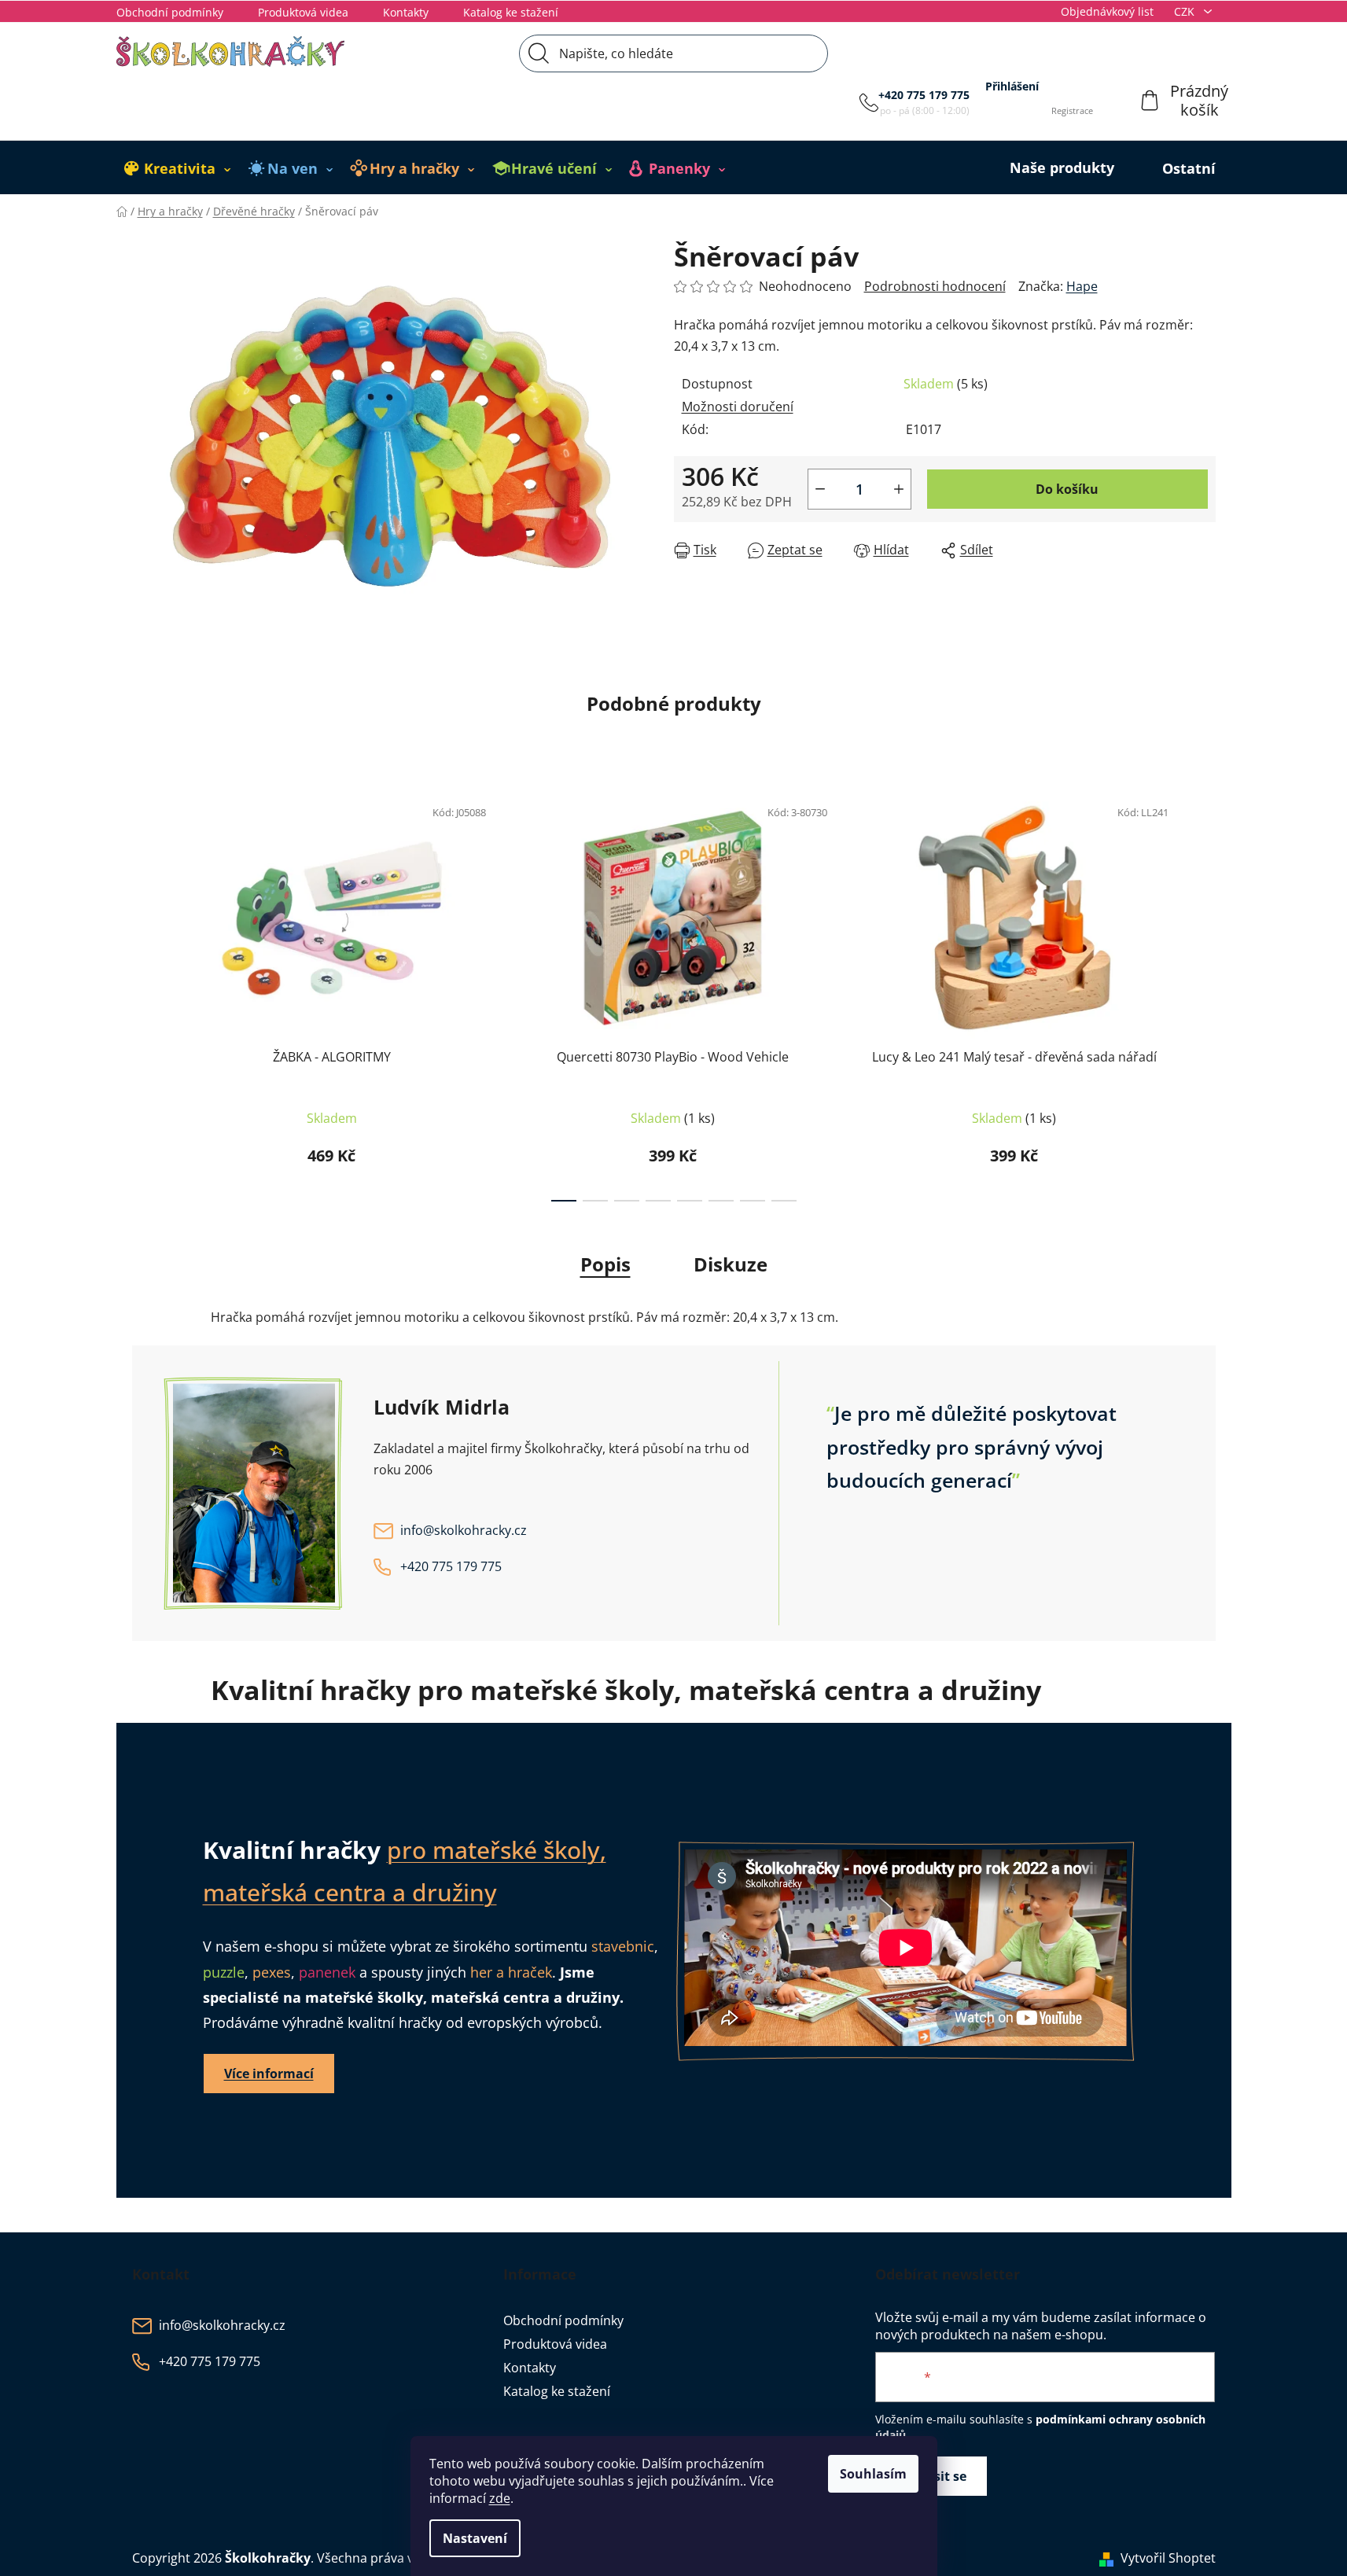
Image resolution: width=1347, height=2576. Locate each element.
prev (145, 994)
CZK (1186, 11)
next (1203, 994)
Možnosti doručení (738, 407)
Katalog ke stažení (511, 12)
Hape (1082, 286)
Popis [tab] (605, 1264)
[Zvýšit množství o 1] (899, 489)
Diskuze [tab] (731, 1264)
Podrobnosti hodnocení (935, 286)
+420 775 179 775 (924, 95)
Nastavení (475, 2538)
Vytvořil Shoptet (1168, 2558)
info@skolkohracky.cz (464, 1531)
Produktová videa (303, 12)
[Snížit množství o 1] (820, 489)
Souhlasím (873, 2474)
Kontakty (406, 12)
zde (500, 2498)
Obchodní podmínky (170, 12)
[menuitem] (178, 168)
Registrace (1072, 110)
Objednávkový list (1107, 11)
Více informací (269, 2074)
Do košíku (1067, 489)
